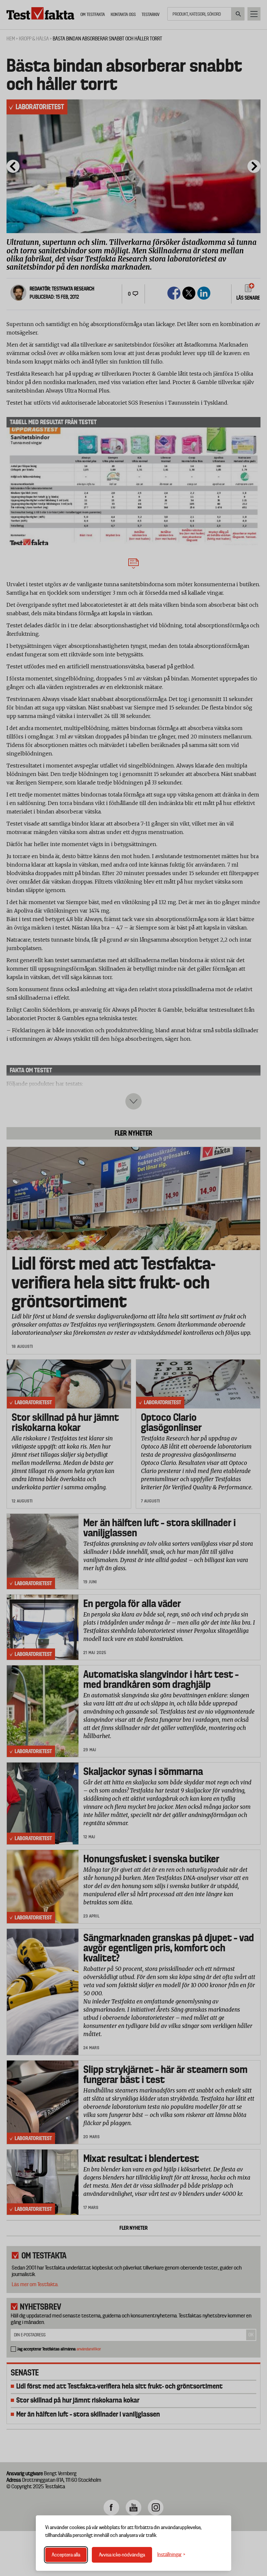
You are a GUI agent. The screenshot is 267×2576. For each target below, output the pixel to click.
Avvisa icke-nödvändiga (122, 2555)
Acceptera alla (66, 2555)
